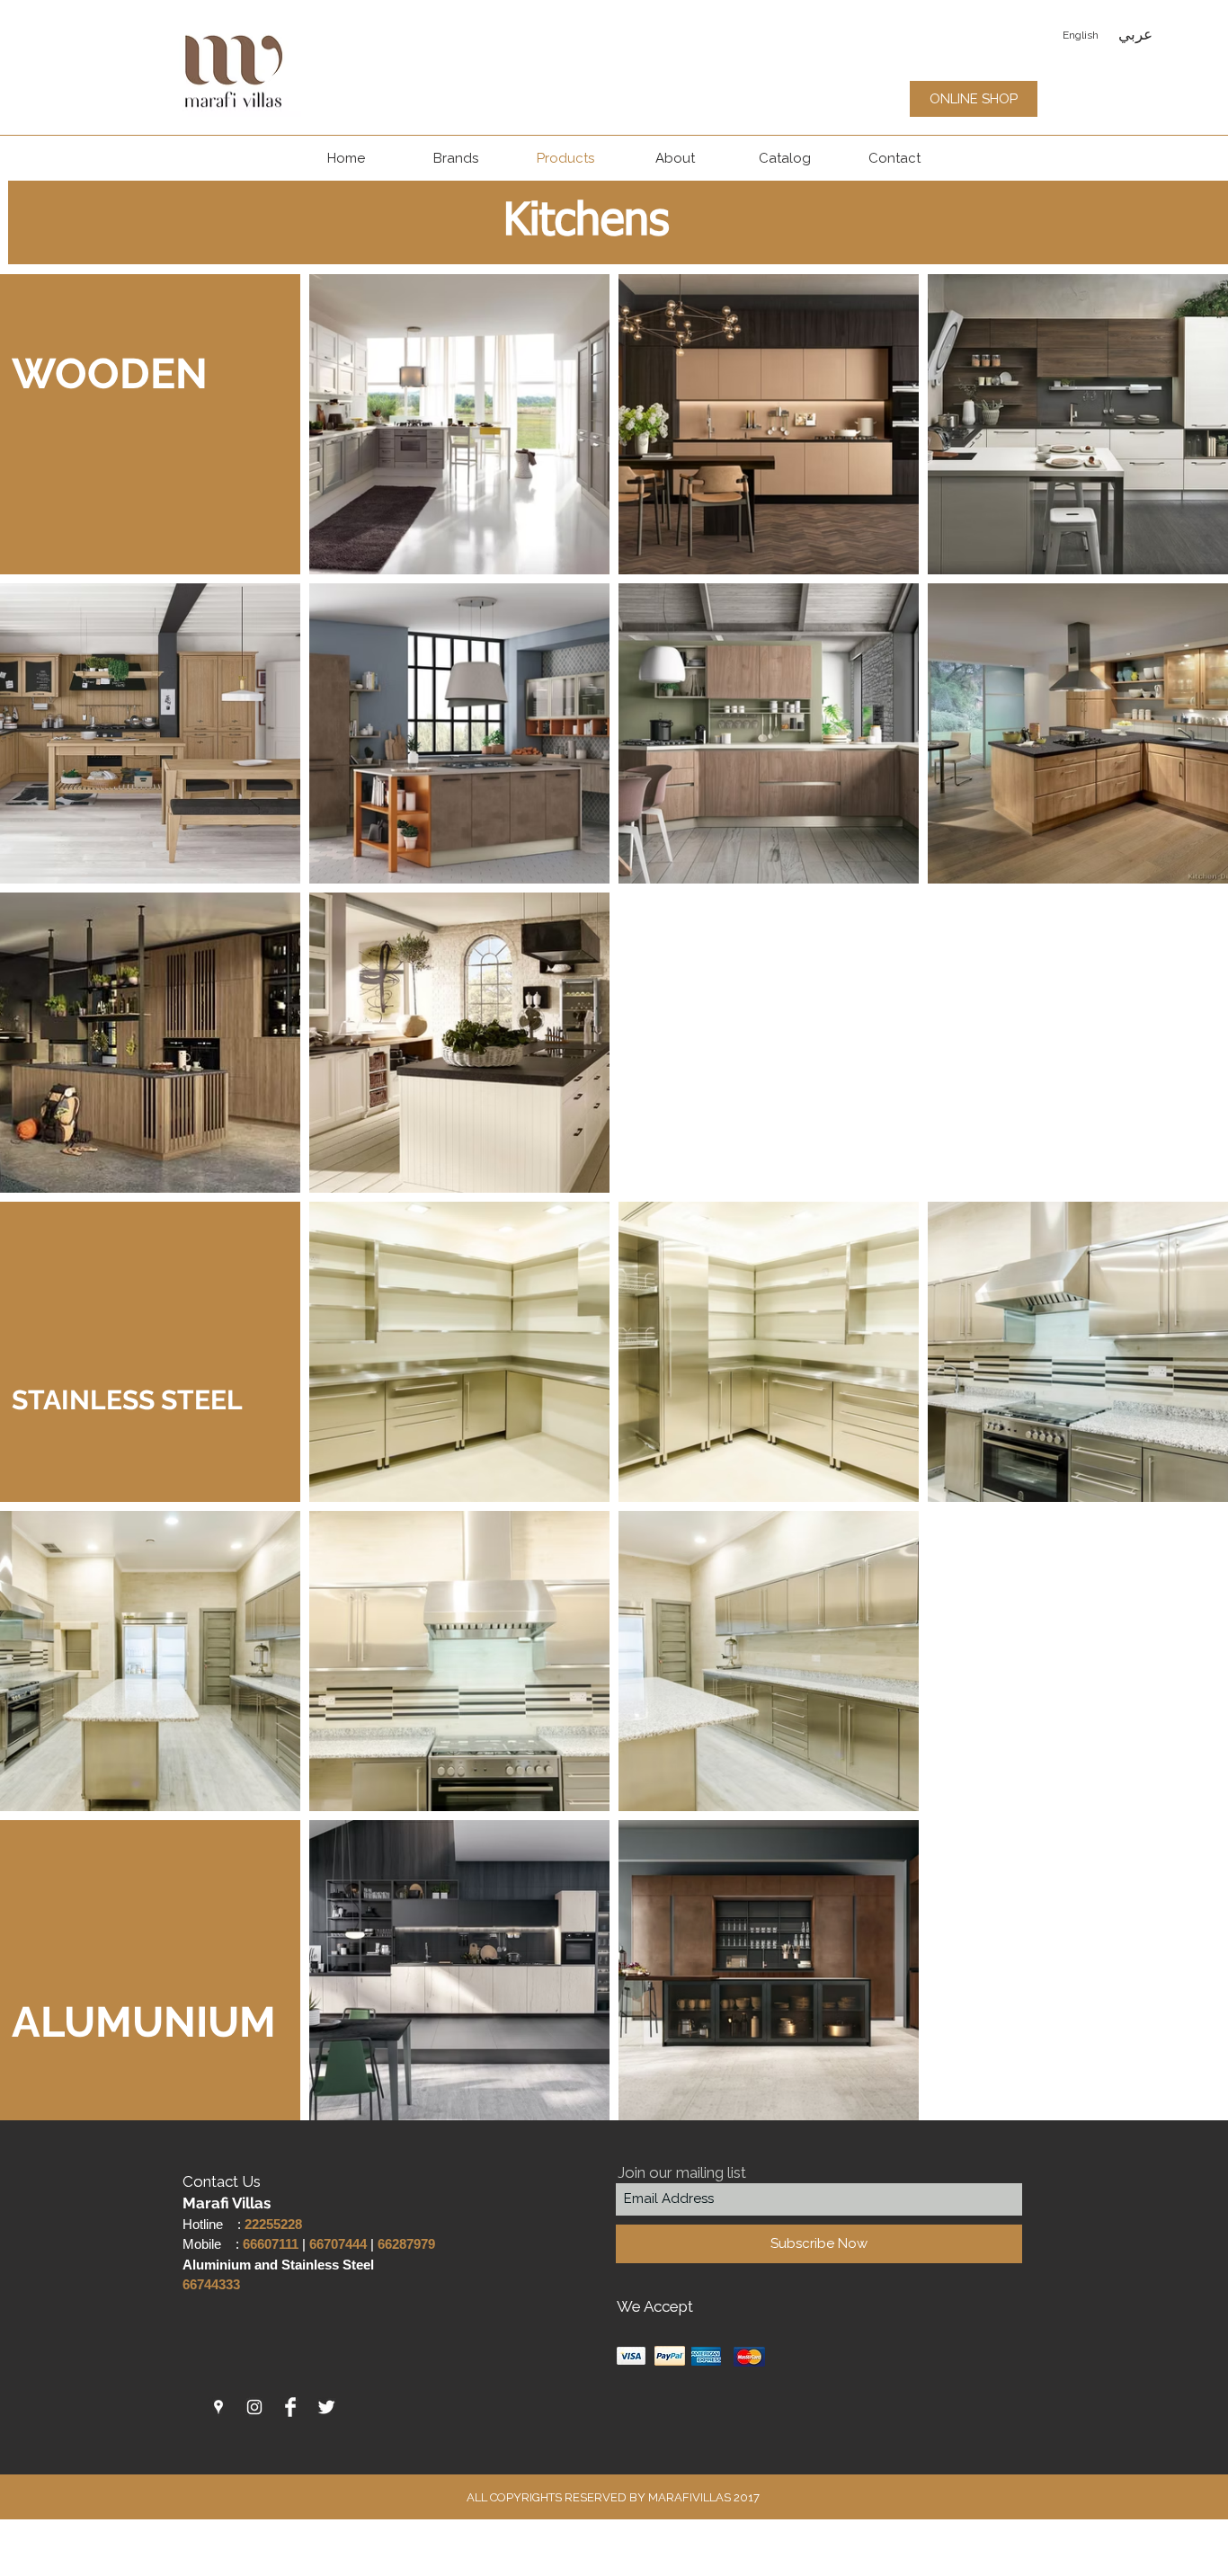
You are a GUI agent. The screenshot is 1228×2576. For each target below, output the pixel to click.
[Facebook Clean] (290, 2407)
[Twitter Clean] (326, 2407)
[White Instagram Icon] (254, 2407)
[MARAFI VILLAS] (218, 2407)
